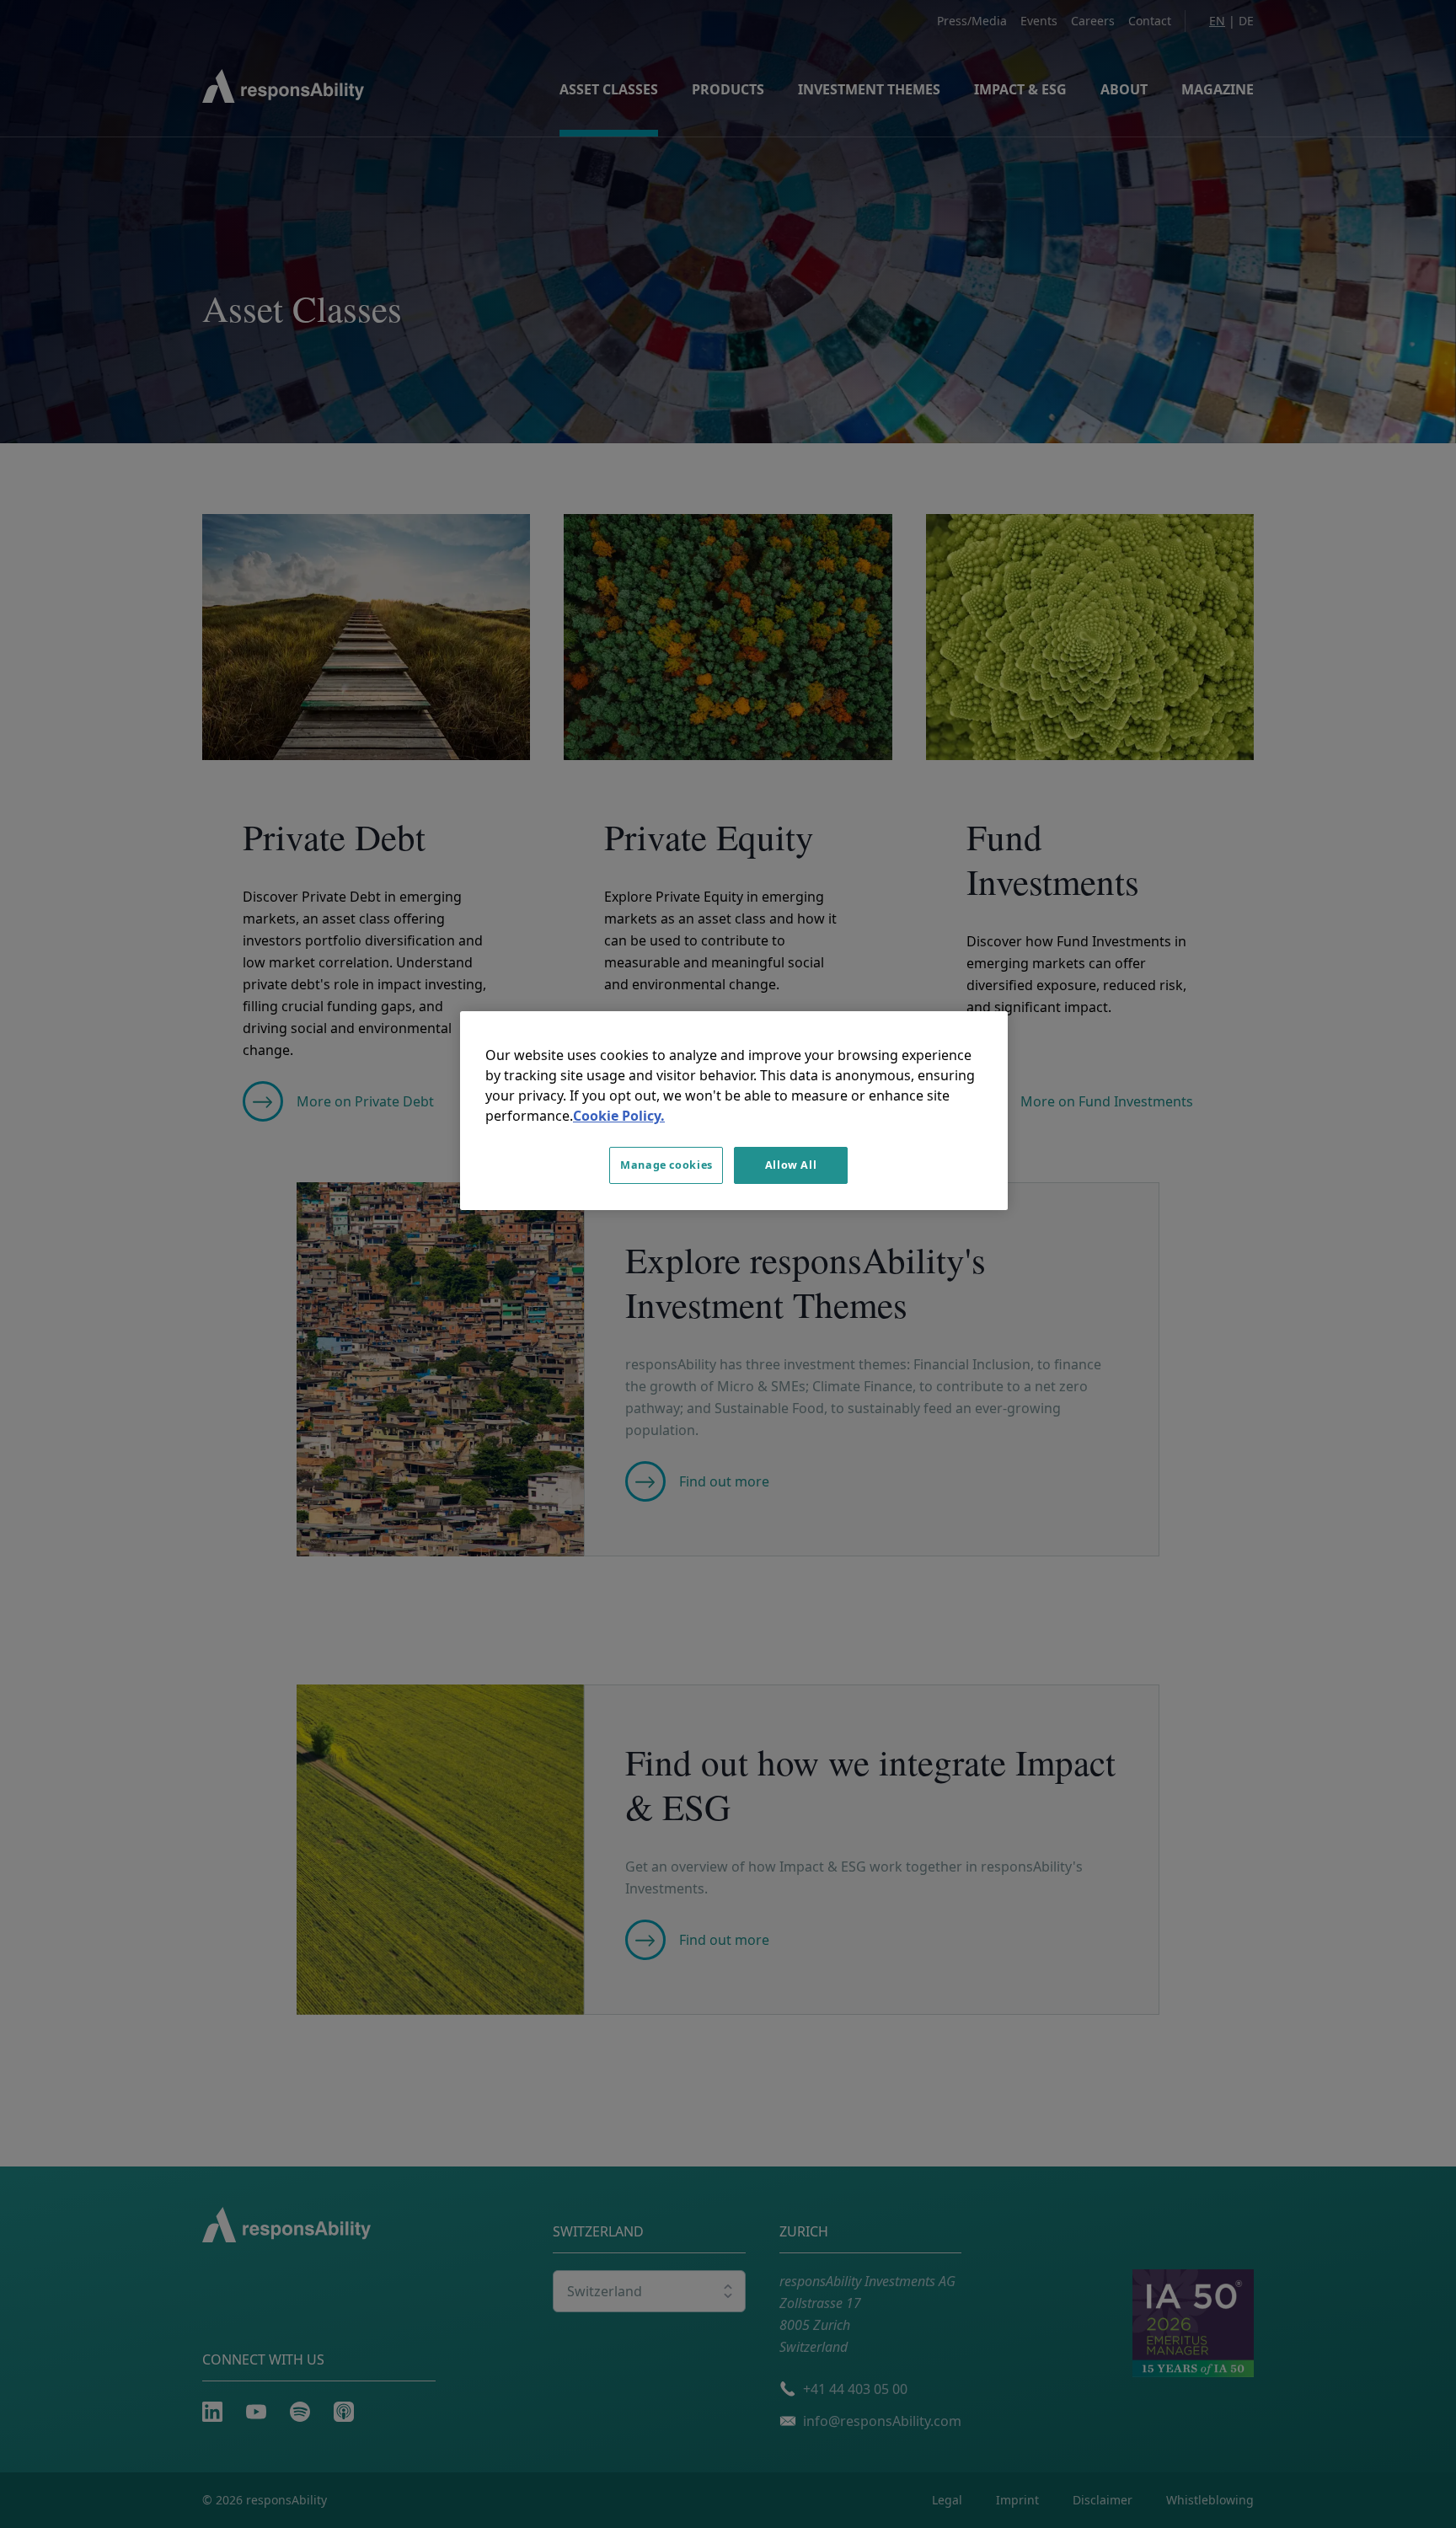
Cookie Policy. (619, 1116)
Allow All (791, 1165)
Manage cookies (666, 1165)
